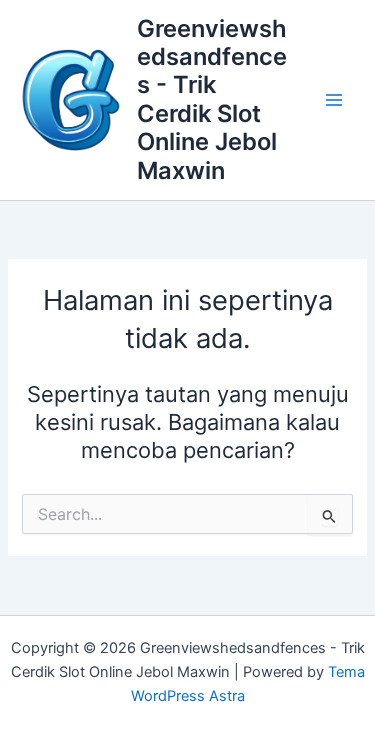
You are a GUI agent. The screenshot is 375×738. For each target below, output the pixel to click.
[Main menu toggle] (334, 100)
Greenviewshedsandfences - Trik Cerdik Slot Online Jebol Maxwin (212, 99)
